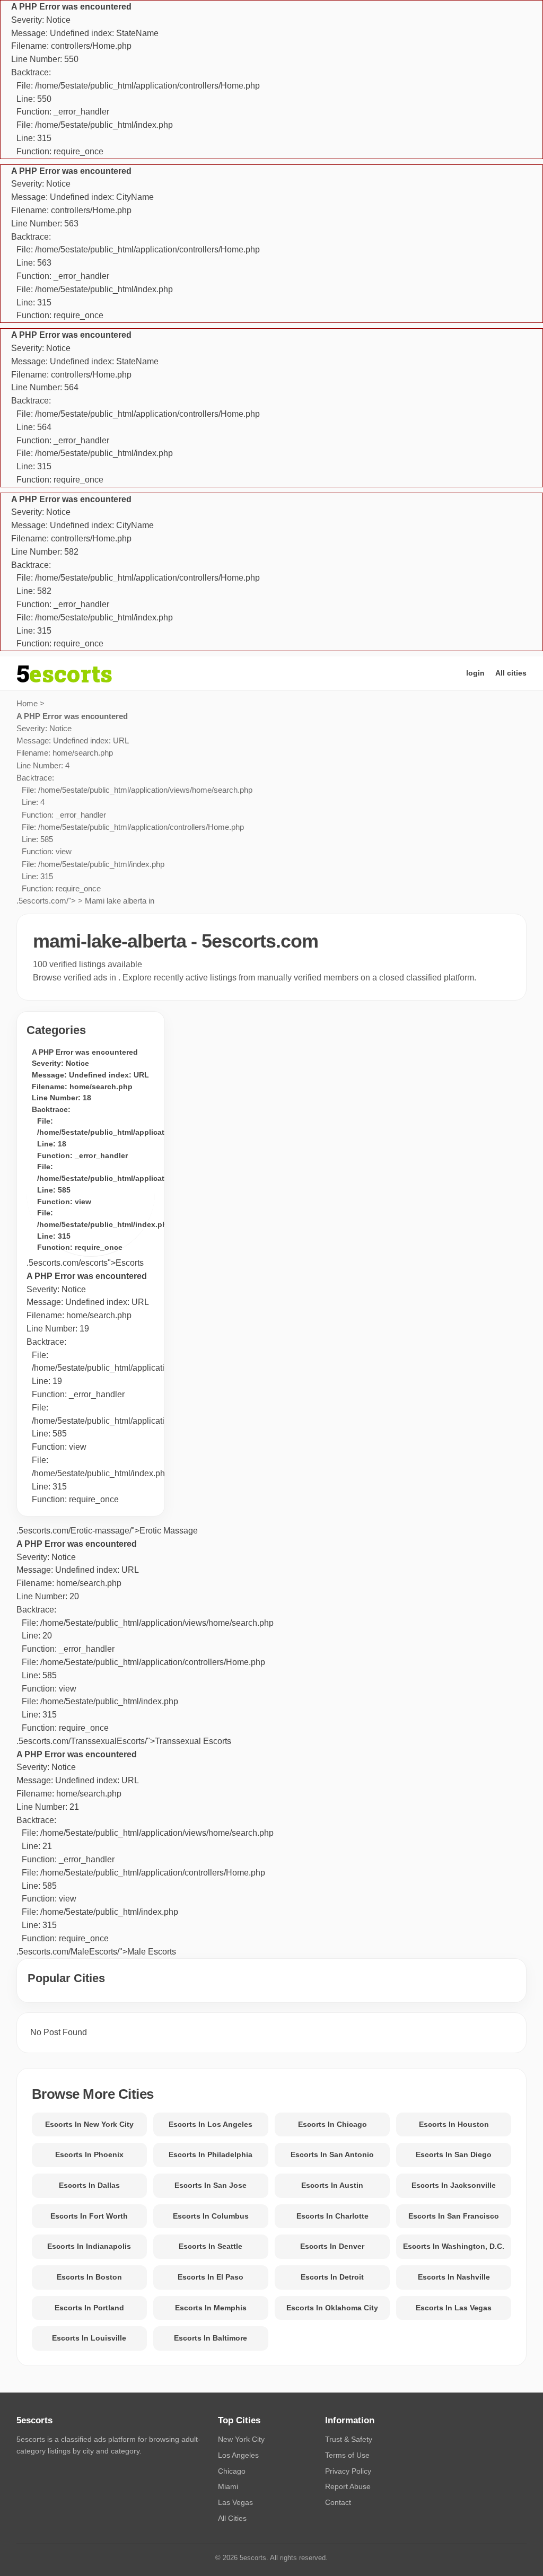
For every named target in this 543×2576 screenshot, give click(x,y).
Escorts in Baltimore (211, 2338)
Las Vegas (235, 2502)
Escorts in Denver (332, 2246)
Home (27, 703)
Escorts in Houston (454, 2124)
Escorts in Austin (332, 2185)
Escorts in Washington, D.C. (454, 2246)
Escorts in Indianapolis (89, 2246)
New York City (241, 2439)
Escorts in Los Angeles (211, 2124)
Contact (338, 2502)
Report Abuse (348, 2486)
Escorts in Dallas (89, 2185)
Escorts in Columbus (211, 2216)
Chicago (232, 2471)
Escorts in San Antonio (332, 2154)
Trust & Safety (349, 2439)
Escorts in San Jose (211, 2185)
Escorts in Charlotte (332, 2216)
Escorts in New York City (89, 2124)
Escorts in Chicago (332, 2124)
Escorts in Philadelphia (211, 2154)
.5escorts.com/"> (134, 809)
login (475, 673)
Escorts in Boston (89, 2277)
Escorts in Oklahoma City (332, 2308)
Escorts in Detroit (332, 2277)
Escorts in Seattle (211, 2246)
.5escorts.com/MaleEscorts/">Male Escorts (145, 1853)
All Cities (232, 2518)
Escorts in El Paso (211, 2277)
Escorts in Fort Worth (89, 2216)
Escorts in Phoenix (89, 2154)
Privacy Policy (348, 2471)
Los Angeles (238, 2455)
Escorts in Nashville (454, 2277)
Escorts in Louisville (89, 2338)
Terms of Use (347, 2455)
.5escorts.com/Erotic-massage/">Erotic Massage (107, 1531)
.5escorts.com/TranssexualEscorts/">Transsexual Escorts (145, 1642)
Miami (228, 2486)
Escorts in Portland (89, 2308)
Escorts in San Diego (454, 2154)
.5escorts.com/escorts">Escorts (85, 1263)
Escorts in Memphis (211, 2308)
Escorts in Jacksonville (454, 2185)
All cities (511, 673)
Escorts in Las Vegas (454, 2308)
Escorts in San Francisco (454, 2216)
